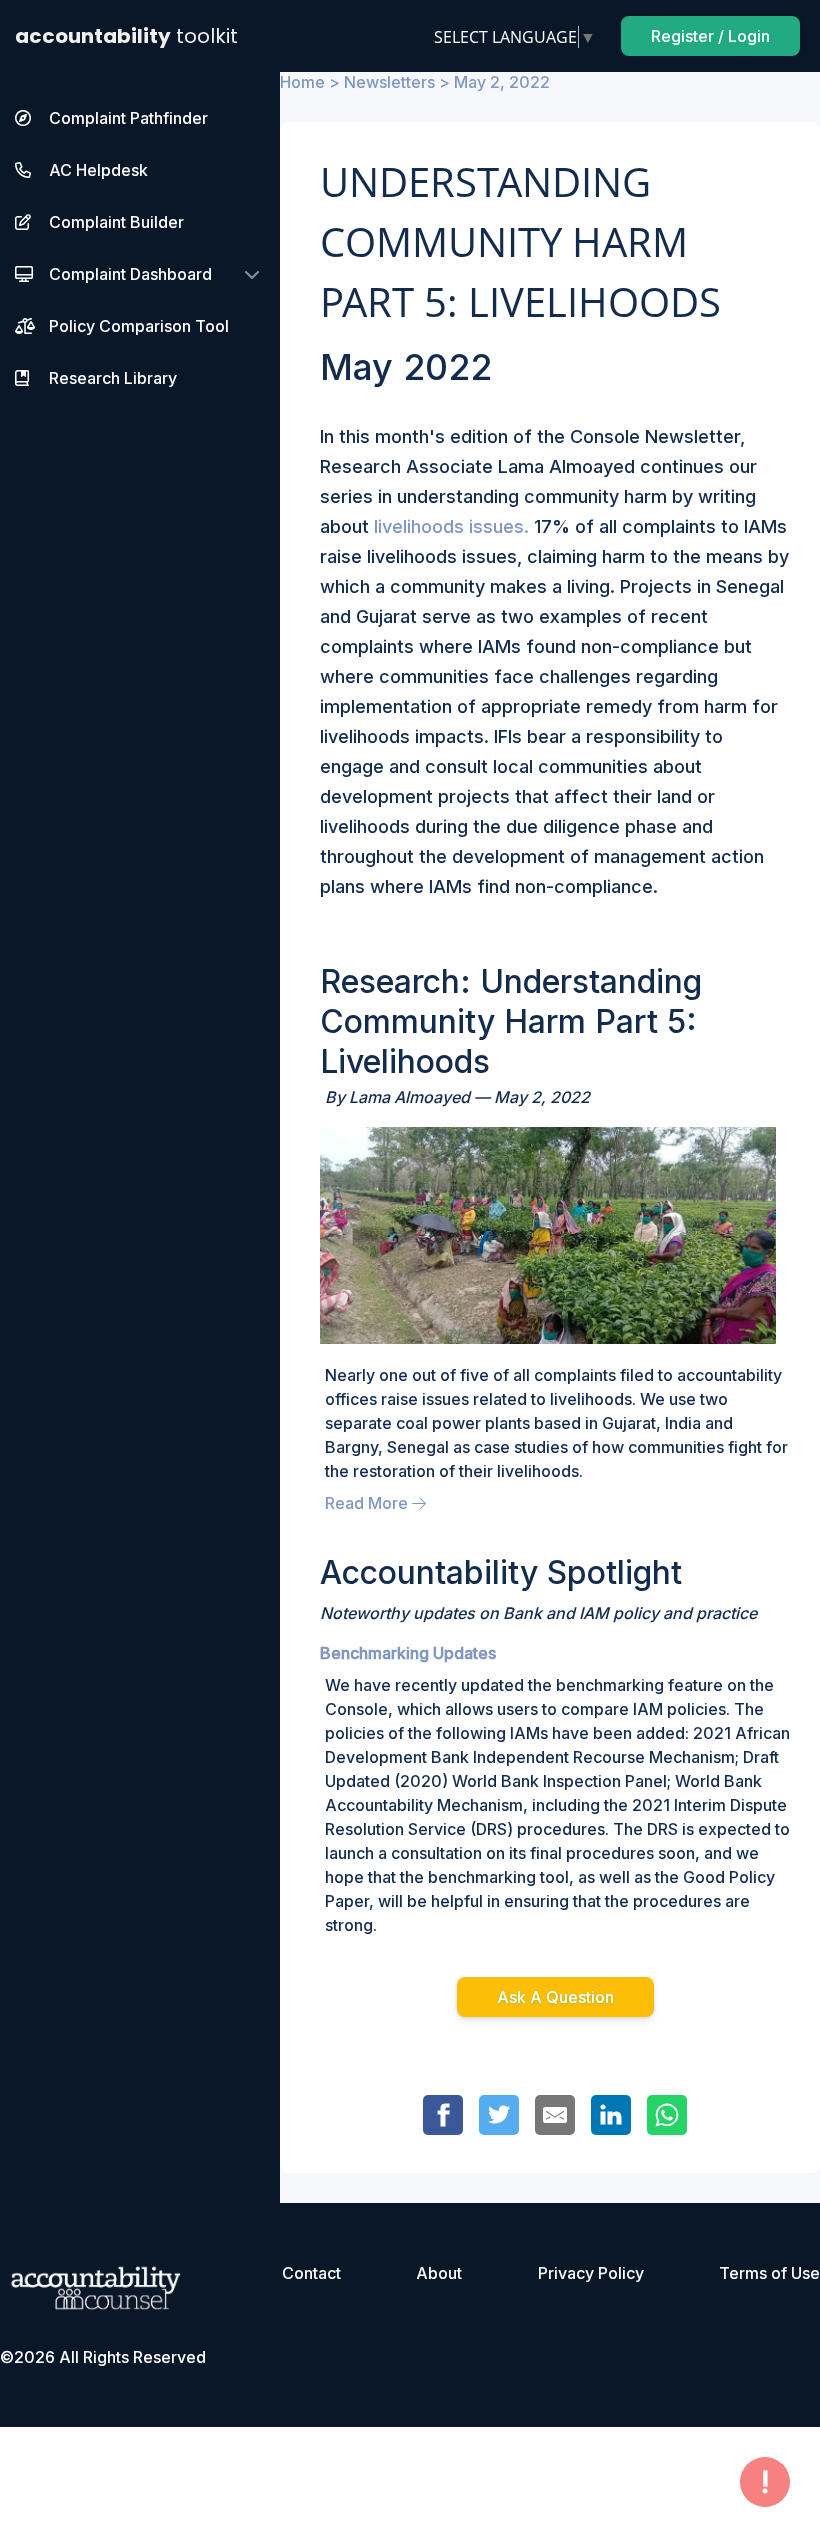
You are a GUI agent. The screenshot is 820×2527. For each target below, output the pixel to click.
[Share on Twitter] (499, 2115)
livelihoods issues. (451, 526)
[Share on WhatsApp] (667, 2115)
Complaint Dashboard (130, 274)
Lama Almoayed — (421, 1097)
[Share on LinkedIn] (611, 2115)
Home (302, 82)
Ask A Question (555, 1997)
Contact (311, 2273)
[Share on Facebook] (443, 2115)
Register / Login (710, 36)
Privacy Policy (591, 2273)
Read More (368, 1503)
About (439, 2273)
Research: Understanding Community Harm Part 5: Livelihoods (511, 1021)
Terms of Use (769, 2273)
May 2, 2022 (502, 82)
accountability (126, 36)
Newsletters (389, 82)
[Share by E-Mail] (555, 2115)
